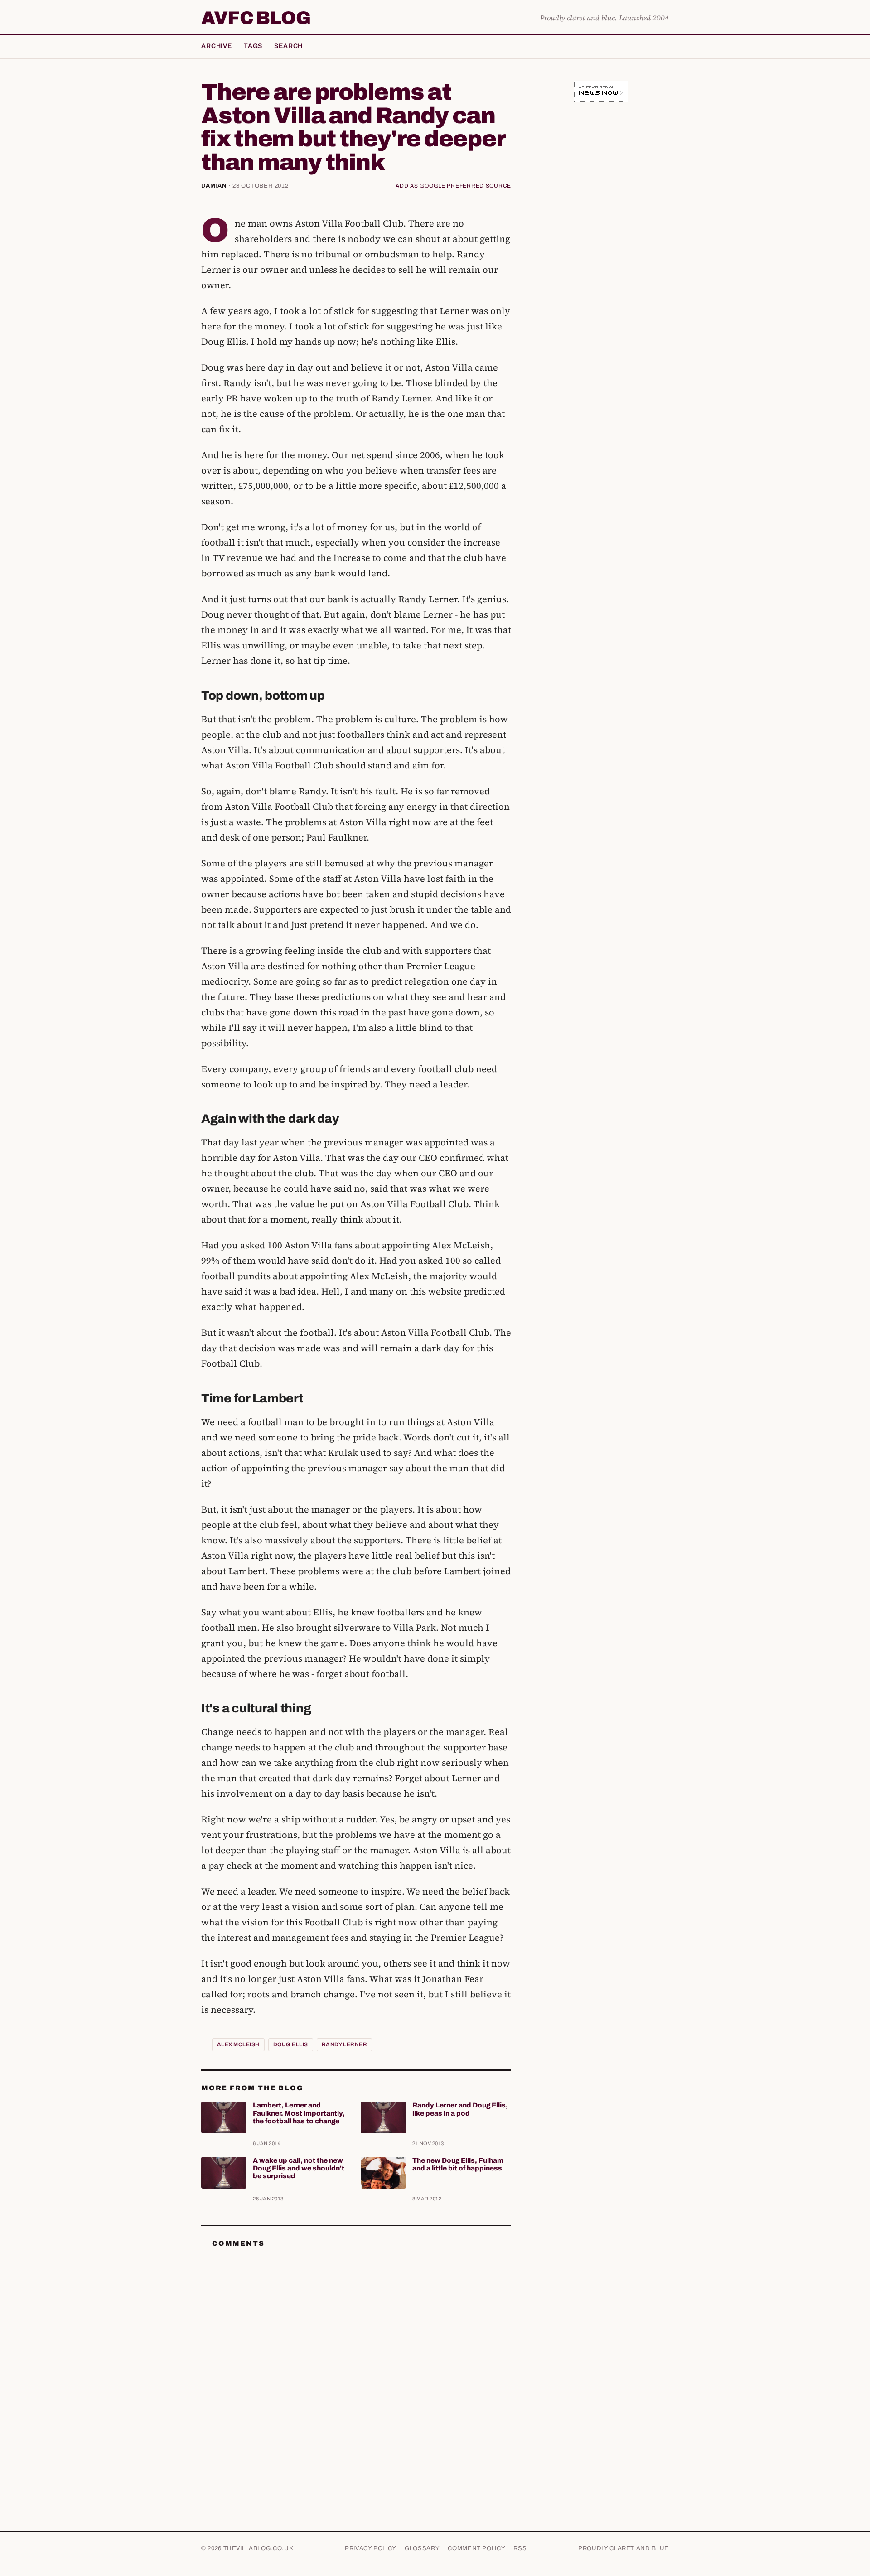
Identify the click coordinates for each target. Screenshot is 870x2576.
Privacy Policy (371, 2548)
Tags (253, 46)
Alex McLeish (238, 2044)
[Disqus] (356, 2368)
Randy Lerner (345, 2044)
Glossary (422, 2548)
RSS (520, 2548)
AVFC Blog (256, 18)
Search (288, 46)
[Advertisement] (601, 251)
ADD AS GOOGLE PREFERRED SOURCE (453, 186)
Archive (217, 46)
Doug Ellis (291, 2044)
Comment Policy (476, 2548)
